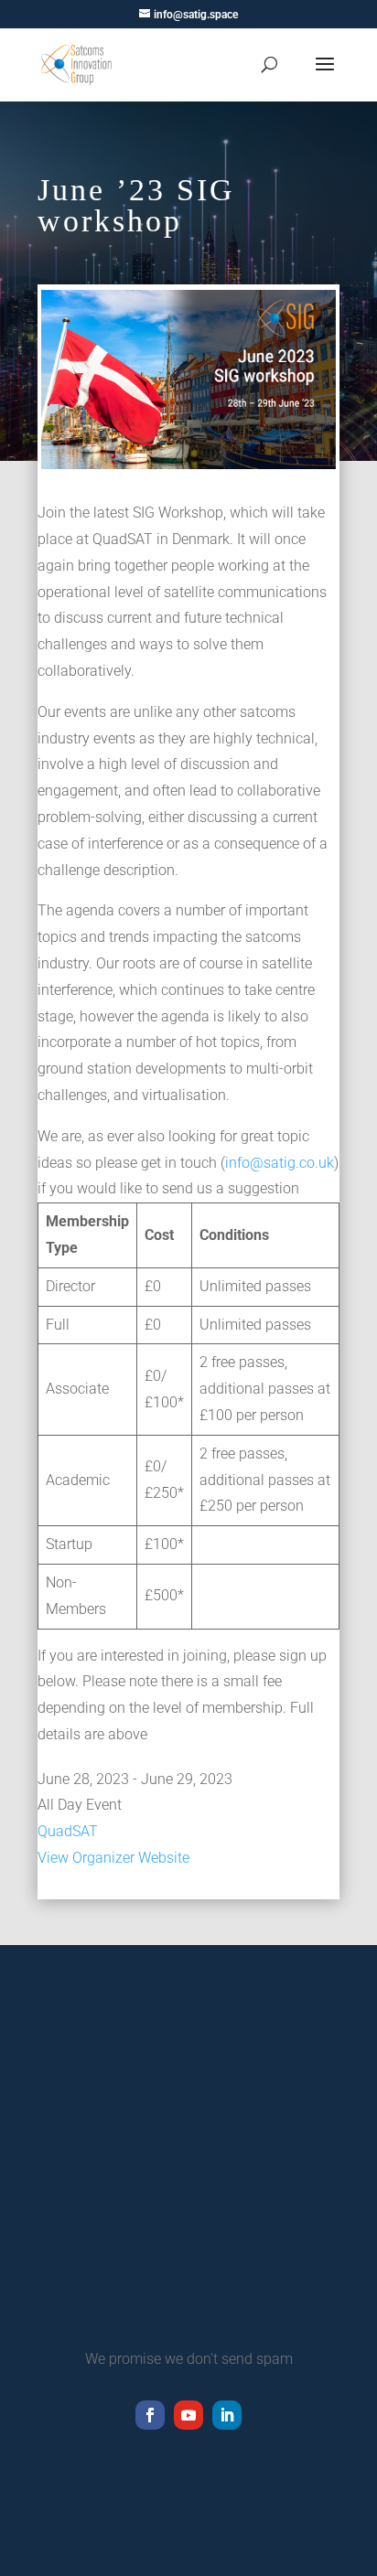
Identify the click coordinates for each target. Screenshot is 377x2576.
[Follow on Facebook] (150, 2415)
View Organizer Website (113, 1858)
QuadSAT (68, 1831)
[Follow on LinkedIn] (227, 2415)
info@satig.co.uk (280, 1163)
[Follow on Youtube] (188, 2415)
